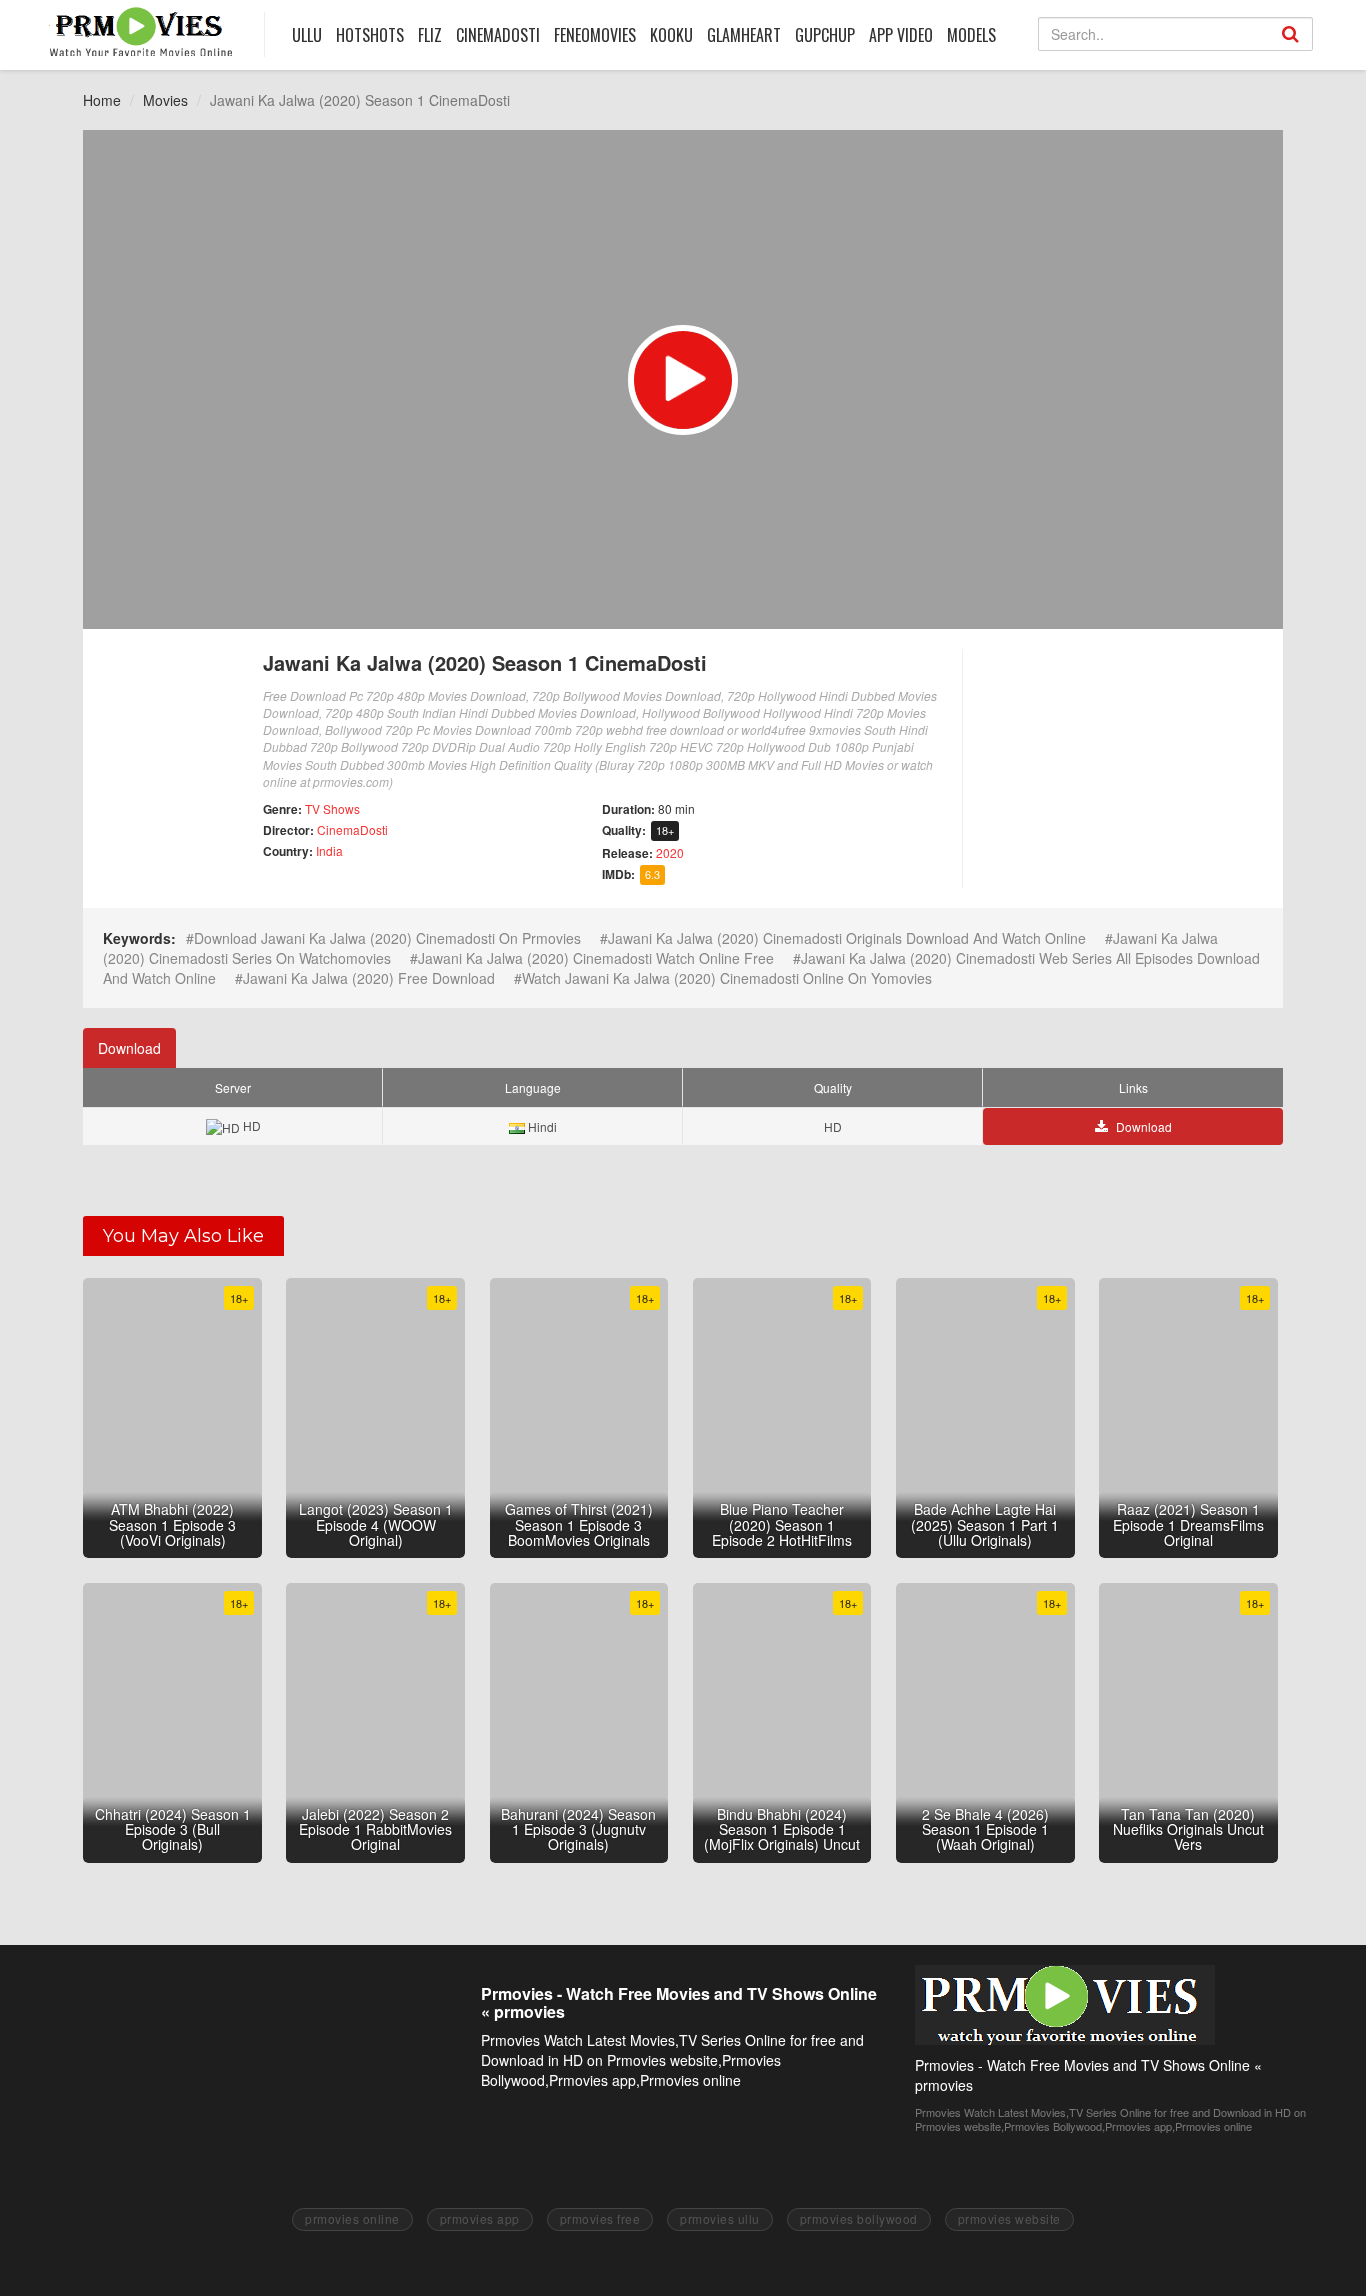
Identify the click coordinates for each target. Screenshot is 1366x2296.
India (329, 850)
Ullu (307, 35)
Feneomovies (595, 35)
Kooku (671, 35)
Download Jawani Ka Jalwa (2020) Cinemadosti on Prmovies (387, 938)
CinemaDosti (352, 829)
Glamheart (744, 35)
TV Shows (332, 808)
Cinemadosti (498, 35)
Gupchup (825, 35)
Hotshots (370, 35)
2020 (670, 852)
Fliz (430, 35)
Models (971, 35)
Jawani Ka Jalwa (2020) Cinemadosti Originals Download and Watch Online (847, 938)
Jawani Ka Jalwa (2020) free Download (369, 978)
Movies (165, 100)
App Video (901, 35)
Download (129, 1048)
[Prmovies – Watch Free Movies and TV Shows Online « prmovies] (141, 31)
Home (102, 100)
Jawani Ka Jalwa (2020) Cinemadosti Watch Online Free (596, 958)
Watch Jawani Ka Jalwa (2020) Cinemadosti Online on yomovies (727, 978)
